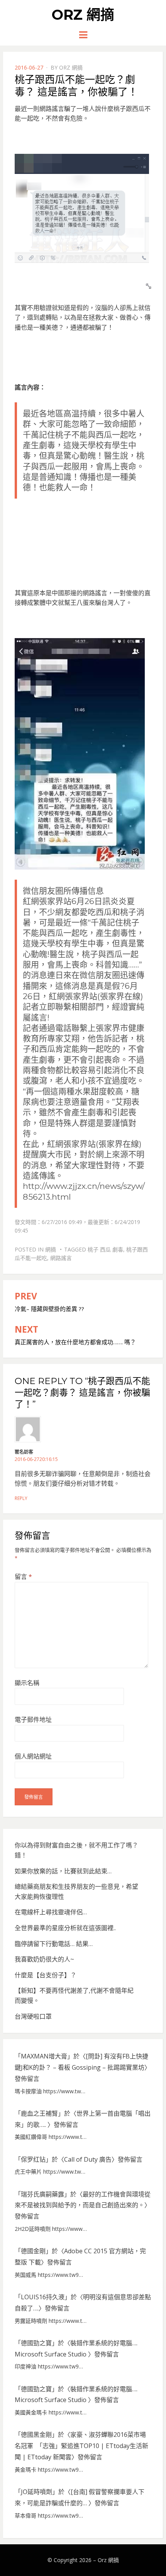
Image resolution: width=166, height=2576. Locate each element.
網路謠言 (61, 1258)
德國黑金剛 (36, 2435)
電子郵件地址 (33, 1720)
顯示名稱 (27, 1683)
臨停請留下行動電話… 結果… (54, 1944)
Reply (21, 1498)
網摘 (51, 1249)
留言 (23, 1577)
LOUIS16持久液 (43, 2297)
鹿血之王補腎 (39, 2113)
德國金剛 (33, 2251)
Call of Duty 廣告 (88, 2159)
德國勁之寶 (36, 2343)
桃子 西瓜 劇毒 (105, 1249)
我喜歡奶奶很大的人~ (44, 1959)
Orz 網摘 (83, 15)
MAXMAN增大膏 (44, 2056)
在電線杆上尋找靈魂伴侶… (51, 1912)
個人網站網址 (33, 1756)
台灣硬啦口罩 (33, 2016)
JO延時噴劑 (36, 2492)
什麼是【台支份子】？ (46, 1975)
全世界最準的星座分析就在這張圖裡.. (65, 1928)
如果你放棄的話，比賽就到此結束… (63, 1871)
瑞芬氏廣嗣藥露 (42, 2194)
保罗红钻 (33, 2159)
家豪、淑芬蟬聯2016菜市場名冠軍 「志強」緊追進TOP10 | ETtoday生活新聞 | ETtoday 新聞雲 (81, 2446)
